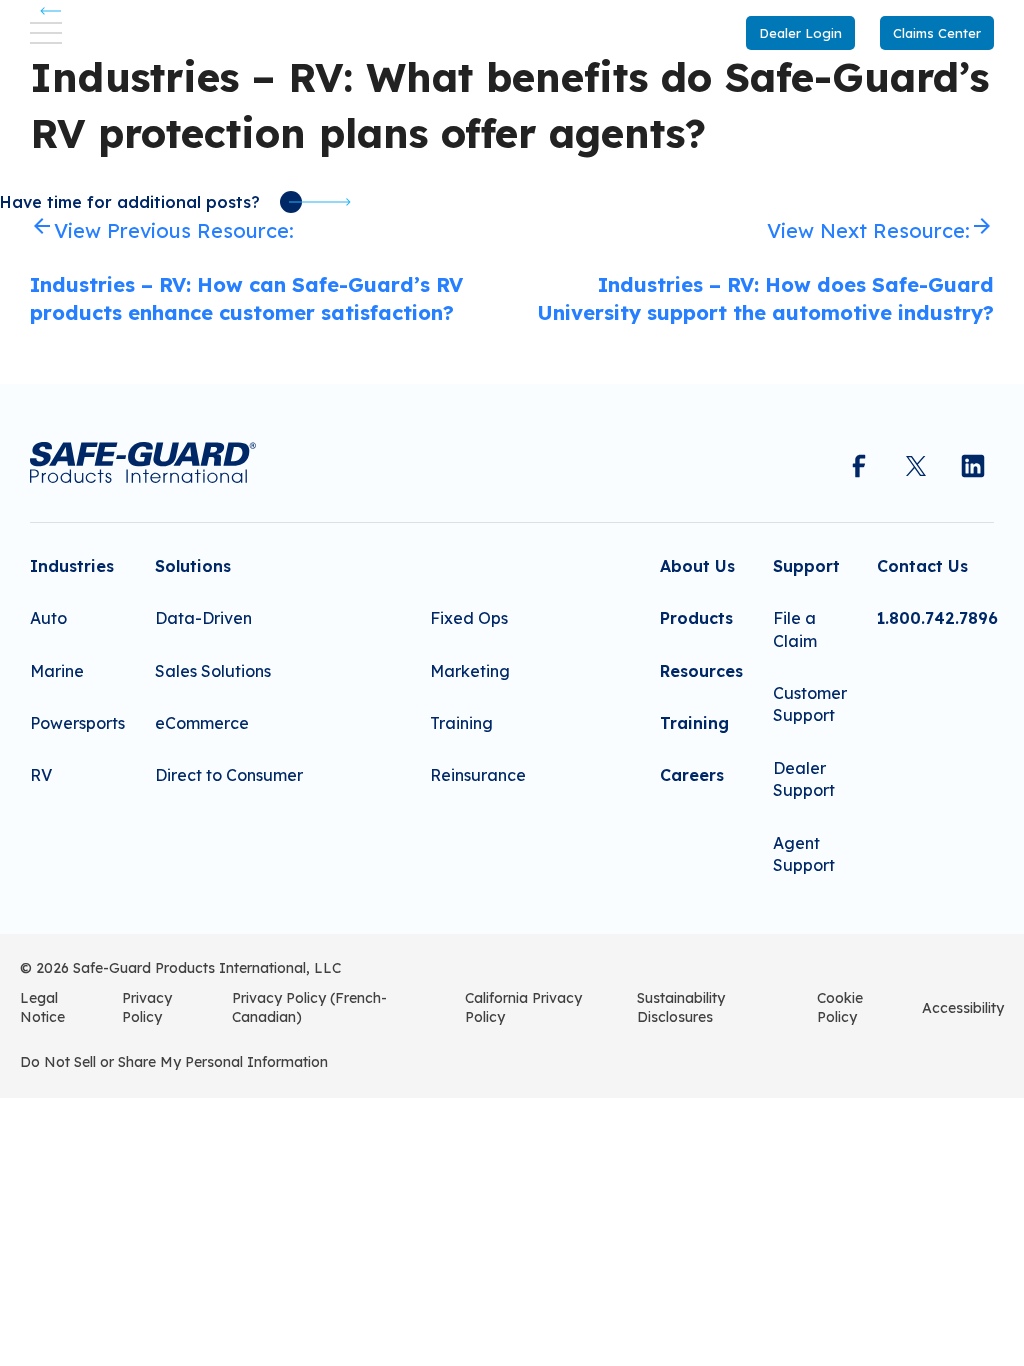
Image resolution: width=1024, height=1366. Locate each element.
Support (806, 566)
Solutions (193, 566)
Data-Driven (203, 618)
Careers (692, 775)
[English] (27, 1119)
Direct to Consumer (229, 775)
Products (696, 618)
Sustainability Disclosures (681, 1008)
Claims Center (937, 33)
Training (461, 723)
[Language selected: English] (27, 1119)
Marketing (470, 671)
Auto (48, 618)
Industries (72, 566)
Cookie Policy (840, 1008)
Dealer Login (800, 33)
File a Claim (795, 629)
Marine (57, 671)
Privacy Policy (147, 1008)
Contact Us (922, 566)
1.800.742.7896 (937, 618)
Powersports (77, 723)
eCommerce (202, 723)
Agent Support (804, 854)
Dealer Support (804, 779)
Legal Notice (42, 1008)
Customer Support (810, 704)
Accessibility (963, 1008)
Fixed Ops (469, 618)
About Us (697, 566)
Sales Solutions (213, 671)
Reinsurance (478, 775)
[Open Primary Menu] (46, 33)
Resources (701, 671)
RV (41, 775)
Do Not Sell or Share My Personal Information (174, 1062)
